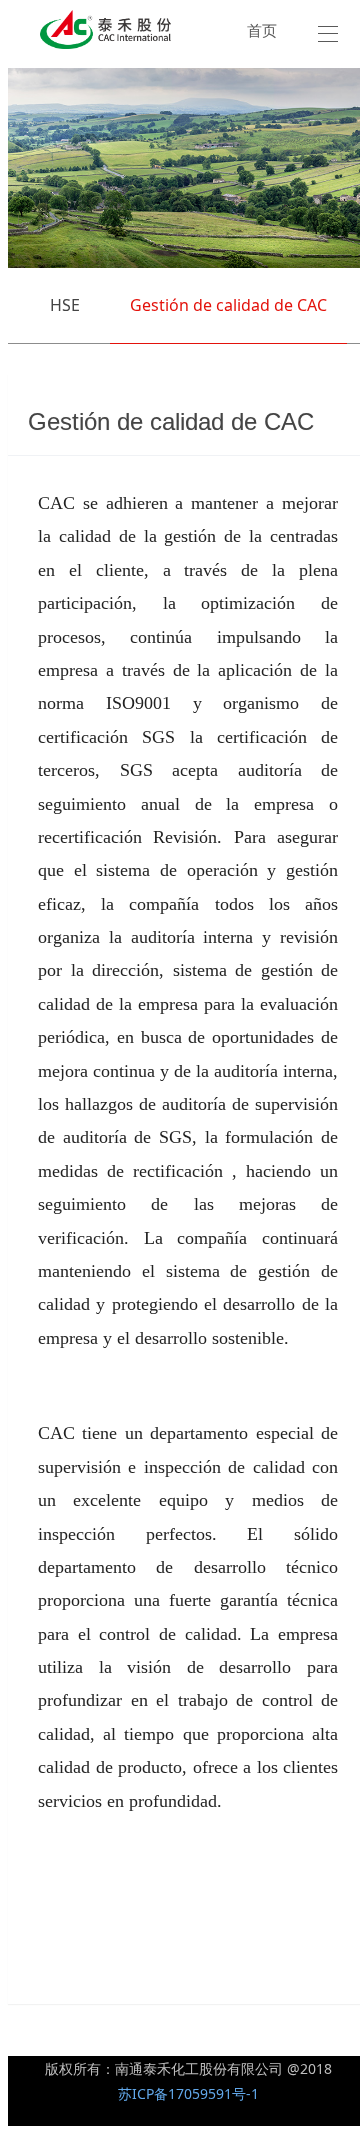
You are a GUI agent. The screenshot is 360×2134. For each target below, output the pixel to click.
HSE (65, 305)
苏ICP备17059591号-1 (188, 2093)
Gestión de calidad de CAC (228, 305)
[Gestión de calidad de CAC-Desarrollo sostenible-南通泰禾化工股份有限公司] (105, 29)
